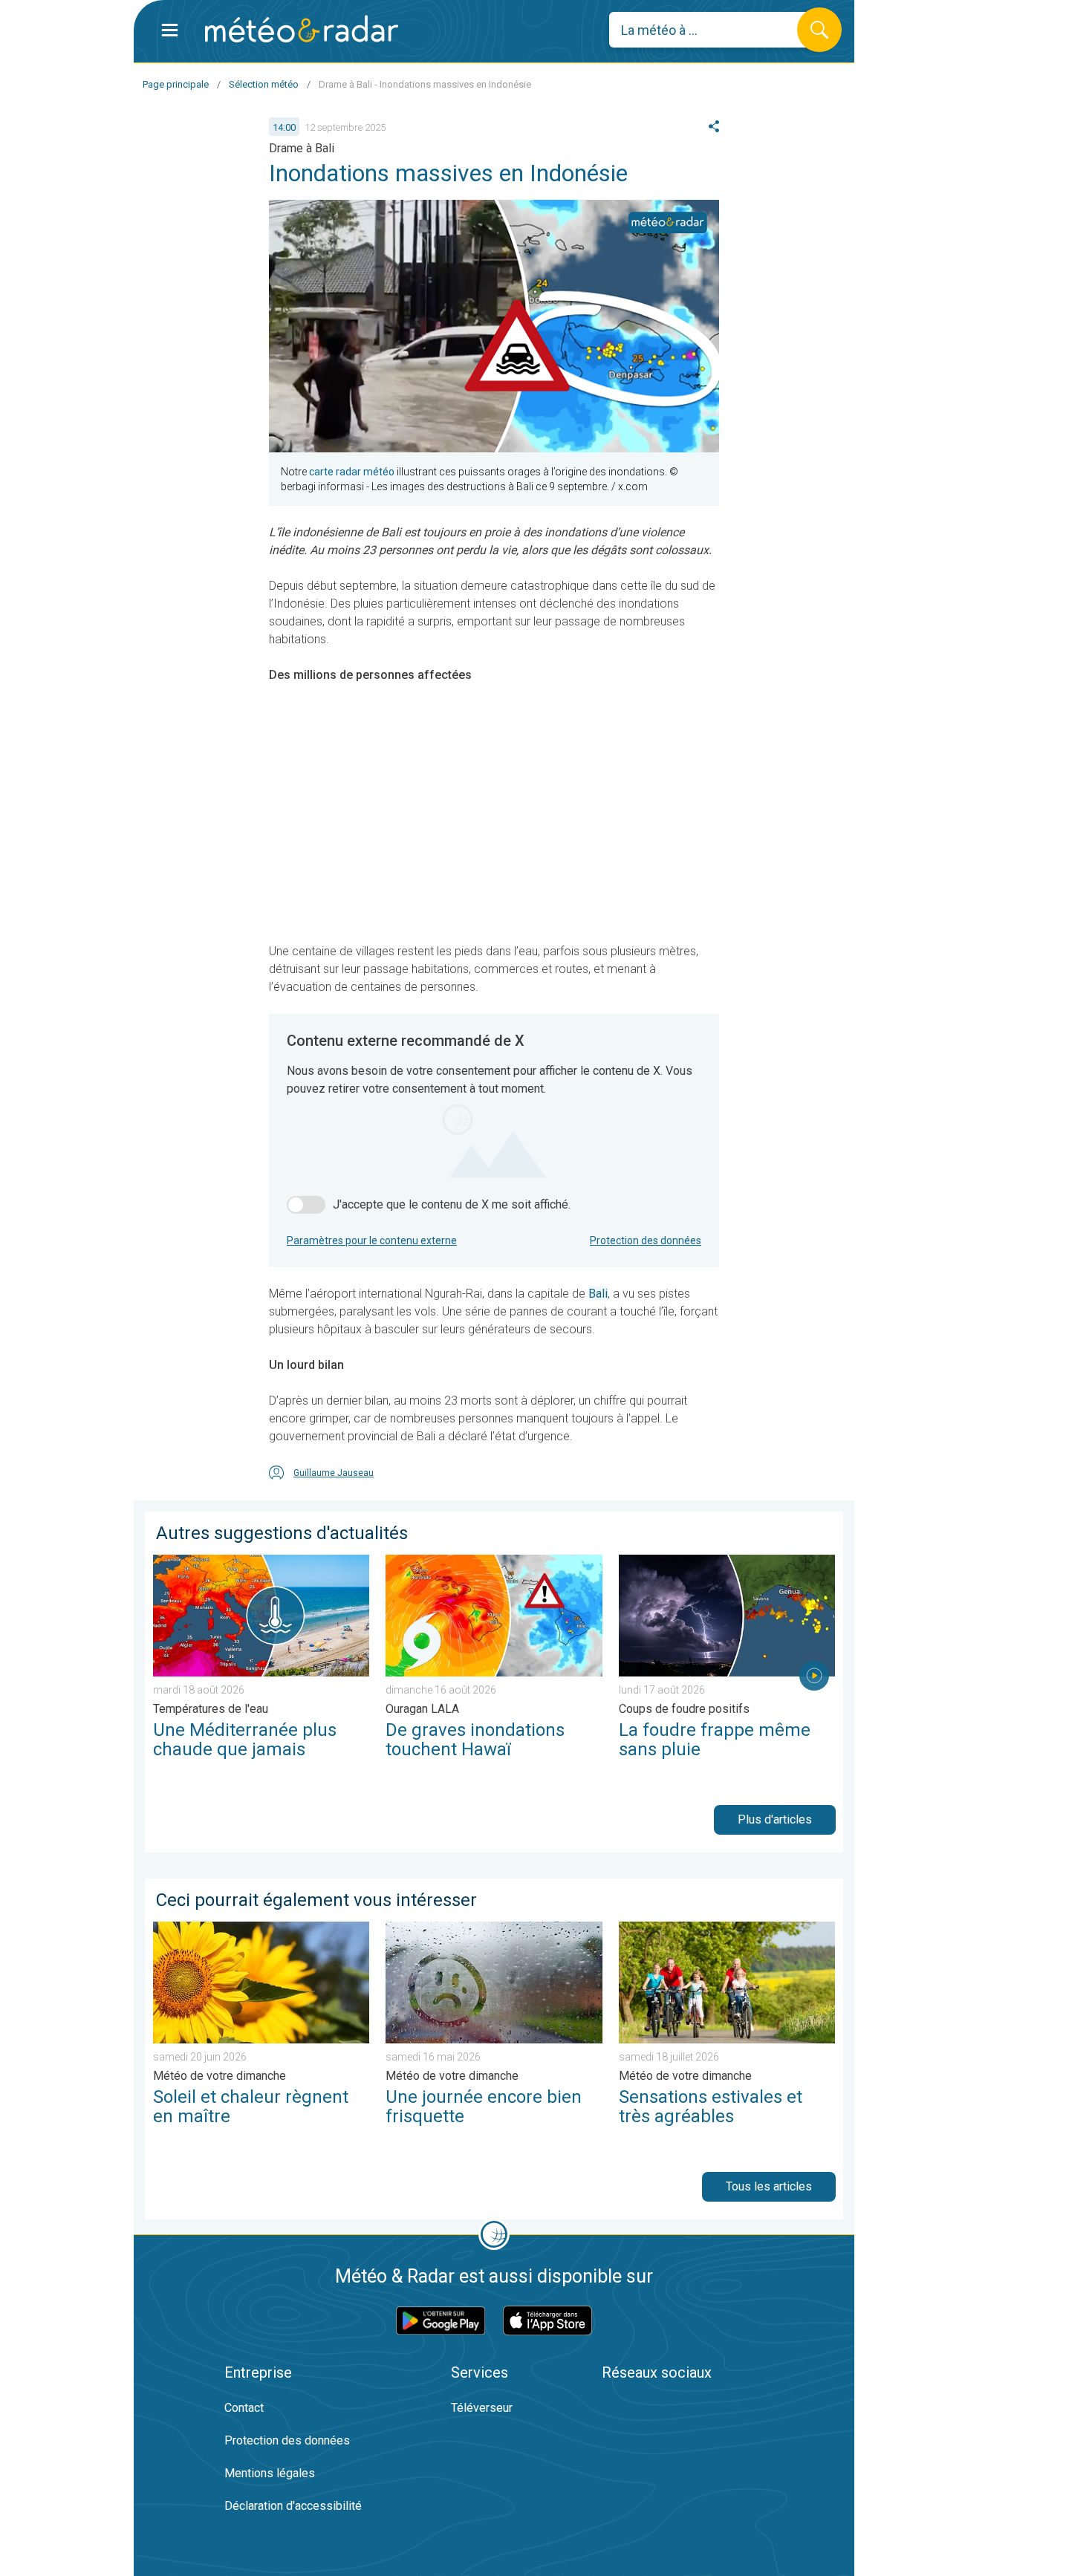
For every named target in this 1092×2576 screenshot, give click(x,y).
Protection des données (646, 1240)
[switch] (306, 1205)
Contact (244, 2408)
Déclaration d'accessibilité (293, 2506)
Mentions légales (270, 2473)
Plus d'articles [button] (775, 1819)
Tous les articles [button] (769, 2186)
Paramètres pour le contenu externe (372, 1240)
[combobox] (714, 30)
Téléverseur (482, 2408)
